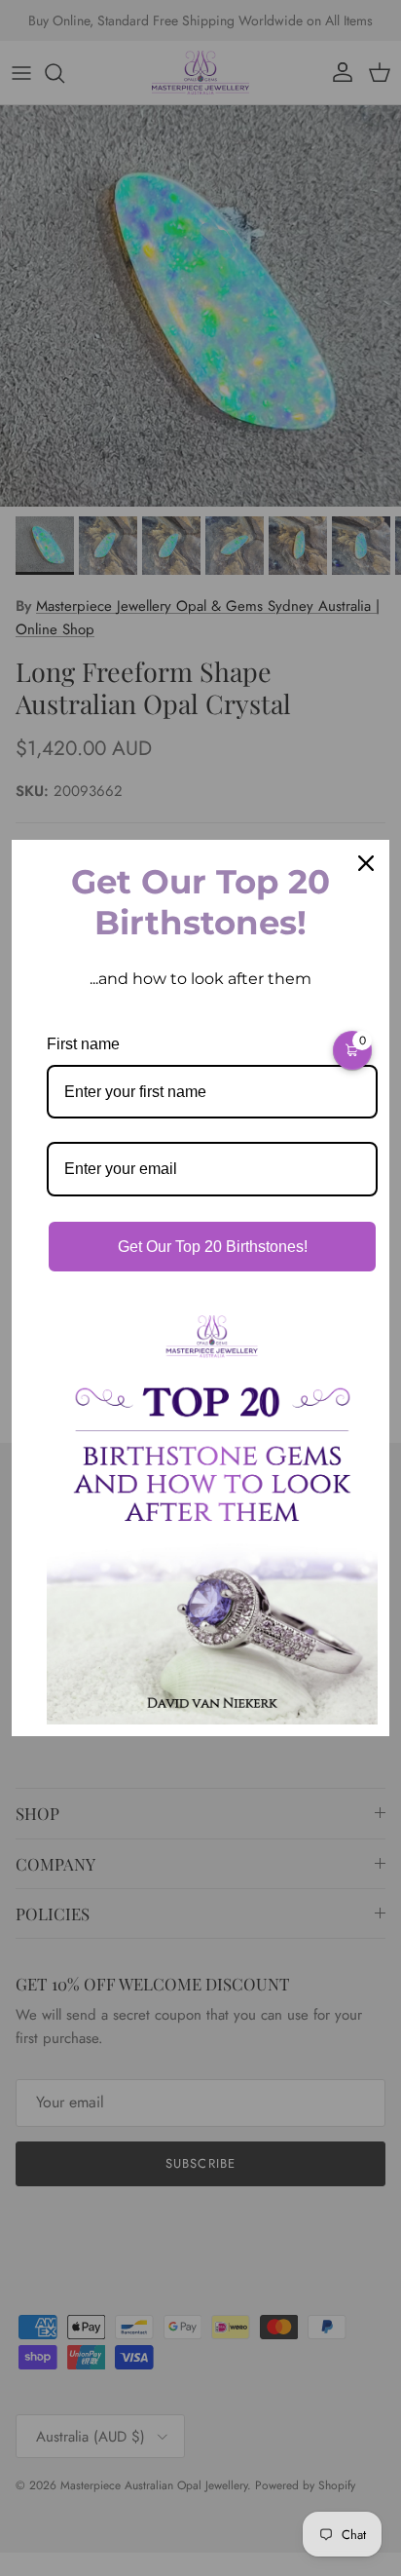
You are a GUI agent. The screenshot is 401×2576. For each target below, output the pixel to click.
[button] (352, 1050)
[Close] (366, 863)
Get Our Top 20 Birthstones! (213, 1247)
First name (83, 1044)
